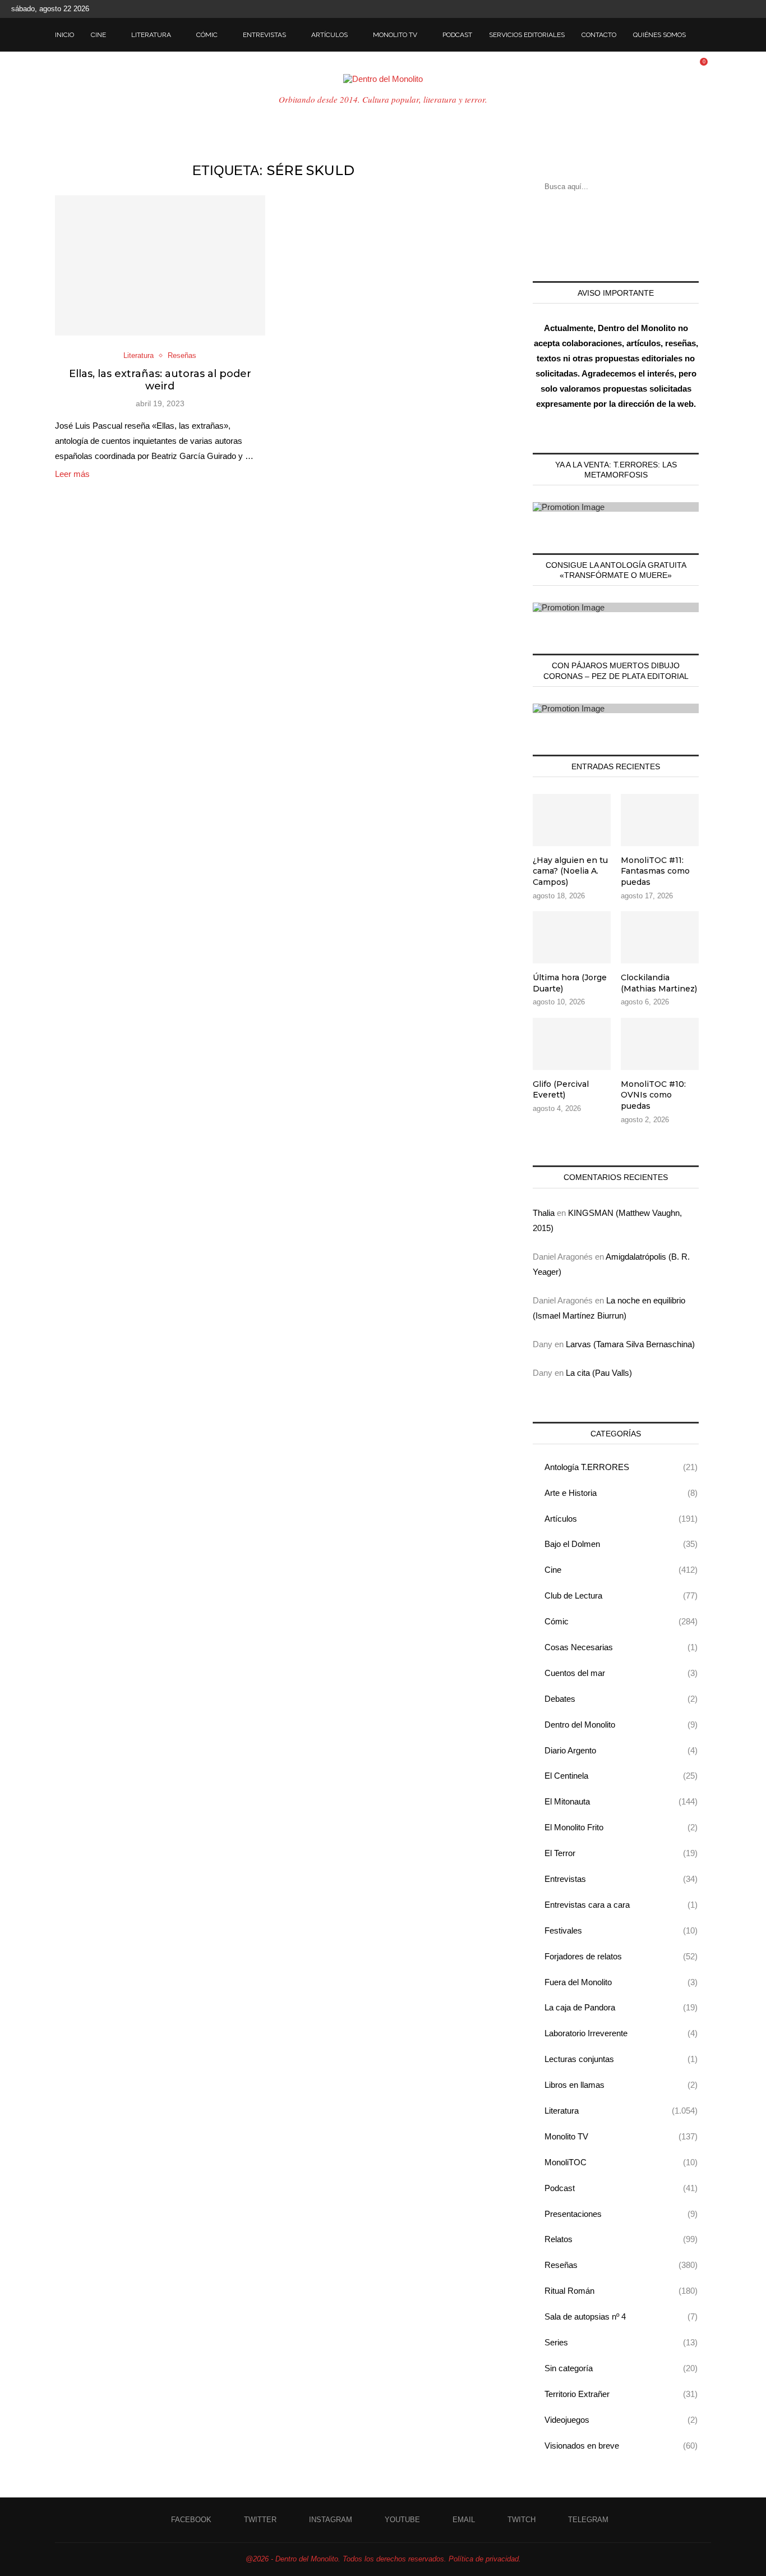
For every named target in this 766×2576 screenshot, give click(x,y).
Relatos (621, 2239)
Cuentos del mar (621, 1673)
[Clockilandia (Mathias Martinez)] (660, 937)
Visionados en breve (621, 2446)
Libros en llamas (621, 2085)
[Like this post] (135, 493)
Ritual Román (621, 2291)
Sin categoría (621, 2368)
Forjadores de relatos (621, 1956)
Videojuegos (621, 2420)
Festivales (621, 1930)
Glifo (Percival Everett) (561, 1090)
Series (621, 2342)
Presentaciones (621, 2214)
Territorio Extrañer (621, 2394)
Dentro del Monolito (621, 1725)
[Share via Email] (185, 493)
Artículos (329, 35)
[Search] (705, 35)
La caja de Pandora (621, 2007)
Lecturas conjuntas (621, 2059)
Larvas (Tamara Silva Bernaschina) (630, 1344)
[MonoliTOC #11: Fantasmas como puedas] (660, 820)
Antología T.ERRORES (621, 1467)
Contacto (599, 35)
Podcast (457, 35)
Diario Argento (621, 1750)
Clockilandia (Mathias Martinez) (659, 983)
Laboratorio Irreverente (621, 2033)
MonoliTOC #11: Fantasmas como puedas (655, 871)
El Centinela (621, 1776)
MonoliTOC (621, 2162)
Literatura (151, 35)
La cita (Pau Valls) (599, 1373)
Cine (98, 35)
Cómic (207, 35)
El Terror (621, 1853)
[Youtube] (713, 9)
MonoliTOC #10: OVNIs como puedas (653, 1095)
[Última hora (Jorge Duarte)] (572, 937)
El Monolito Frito (621, 1827)
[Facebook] (675, 9)
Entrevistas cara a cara (621, 1905)
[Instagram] (700, 9)
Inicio (64, 35)
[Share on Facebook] (149, 493)
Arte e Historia (621, 1493)
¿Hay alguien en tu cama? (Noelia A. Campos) (570, 871)
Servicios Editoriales (527, 35)
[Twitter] (687, 9)
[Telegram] (752, 9)
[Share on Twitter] (161, 493)
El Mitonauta (621, 1801)
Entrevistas (264, 35)
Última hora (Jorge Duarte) (570, 983)
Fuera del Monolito (621, 1982)
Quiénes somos (659, 35)
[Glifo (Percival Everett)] (572, 1044)
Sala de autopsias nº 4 (621, 2316)
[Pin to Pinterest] (173, 493)
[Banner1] (616, 507)
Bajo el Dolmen (621, 1544)
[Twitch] (739, 9)
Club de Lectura (621, 1595)
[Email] (726, 9)
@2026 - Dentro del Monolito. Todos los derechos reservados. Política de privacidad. (383, 2559)
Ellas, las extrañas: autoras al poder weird (160, 380)
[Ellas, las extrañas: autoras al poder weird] (160, 265)
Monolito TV (395, 35)
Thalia (544, 1213)
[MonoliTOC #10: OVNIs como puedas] (660, 1044)
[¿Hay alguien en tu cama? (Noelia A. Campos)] (572, 820)
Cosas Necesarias (621, 1647)
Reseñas (621, 2265)
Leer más (72, 474)
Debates (621, 1699)
